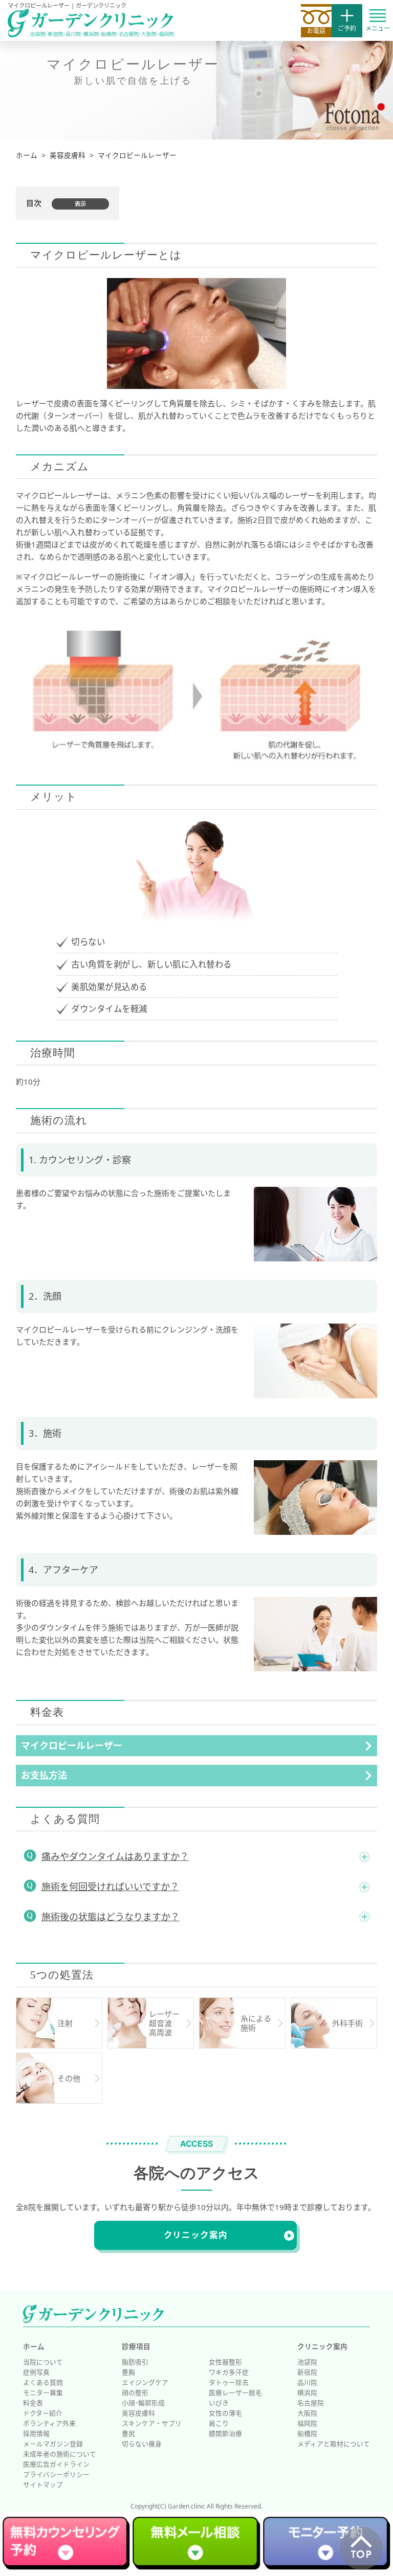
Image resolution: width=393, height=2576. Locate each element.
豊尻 (128, 2433)
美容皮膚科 (138, 2413)
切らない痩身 (142, 2444)
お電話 (316, 30)
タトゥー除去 (229, 2382)
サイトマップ (43, 2485)
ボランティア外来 (49, 2423)
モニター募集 (43, 2393)
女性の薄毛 (225, 2413)
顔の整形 (135, 2393)
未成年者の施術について (60, 2454)
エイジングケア (145, 2382)
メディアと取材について (334, 2444)
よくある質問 (43, 2382)
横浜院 (307, 2393)
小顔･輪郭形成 (143, 2403)
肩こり (219, 2423)
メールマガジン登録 (53, 2444)
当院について (43, 2362)
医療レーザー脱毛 (235, 2393)
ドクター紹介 (43, 2413)
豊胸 (128, 2372)
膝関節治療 (225, 2433)
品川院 (307, 2382)
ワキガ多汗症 (229, 2372)
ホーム (34, 2347)
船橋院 (307, 2433)
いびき (219, 2403)
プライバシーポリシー (56, 2474)
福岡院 (307, 2423)
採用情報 (36, 2433)
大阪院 (307, 2413)
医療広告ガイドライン (56, 2464)
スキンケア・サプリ (152, 2423)
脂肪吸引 (135, 2362)
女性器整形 (225, 2362)
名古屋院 (311, 2403)
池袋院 (307, 2362)
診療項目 (136, 2347)
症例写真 (36, 2372)
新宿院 (307, 2372)
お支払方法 (44, 1775)
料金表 (33, 2403)
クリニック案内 (196, 2235)
